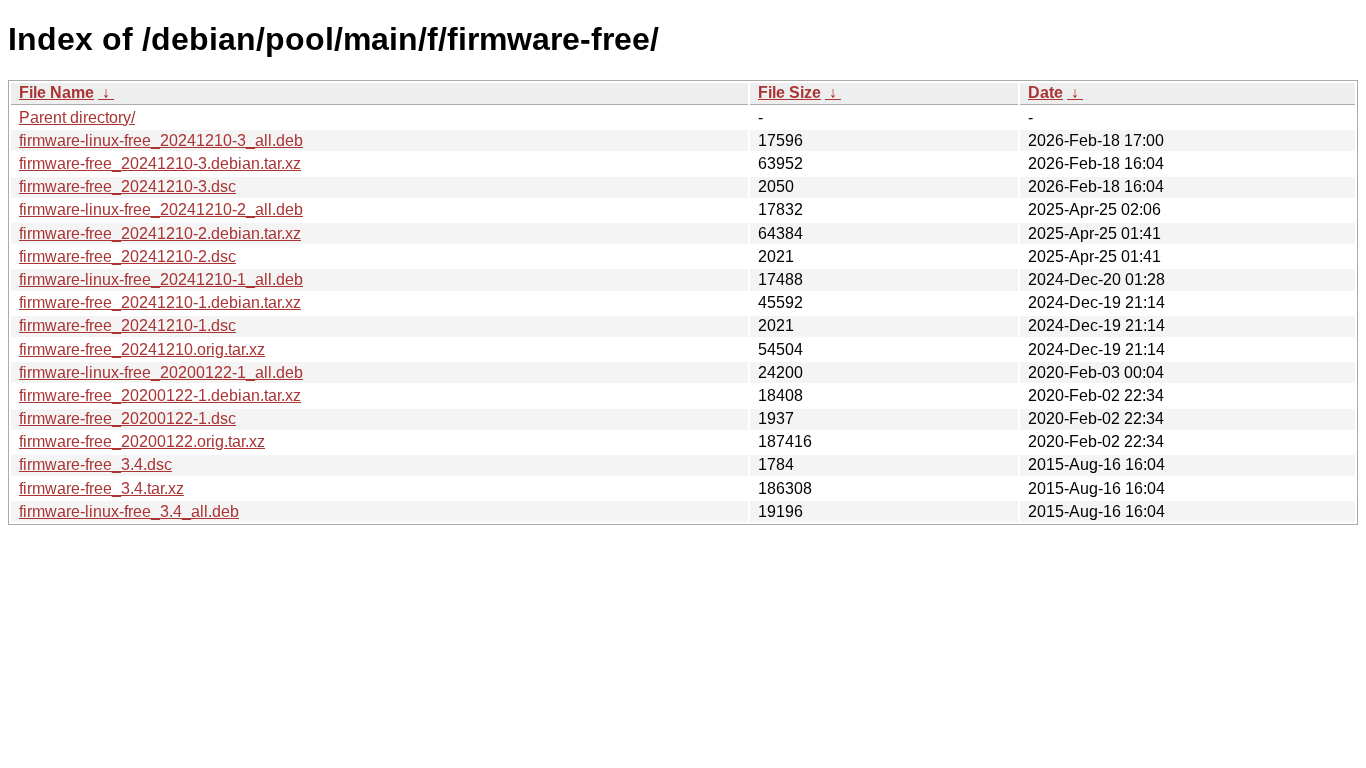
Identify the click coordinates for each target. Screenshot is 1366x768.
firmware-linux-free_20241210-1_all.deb (161, 279)
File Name (56, 92)
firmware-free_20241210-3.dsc (127, 186)
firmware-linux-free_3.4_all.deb (129, 511)
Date (1045, 92)
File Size (789, 92)
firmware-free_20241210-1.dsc (127, 325)
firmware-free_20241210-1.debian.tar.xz (160, 302)
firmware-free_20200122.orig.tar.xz (142, 441)
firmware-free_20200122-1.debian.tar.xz (160, 395)
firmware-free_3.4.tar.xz (101, 488)
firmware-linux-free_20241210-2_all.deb (161, 209)
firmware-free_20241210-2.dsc (127, 256)
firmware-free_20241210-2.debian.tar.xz (160, 233)
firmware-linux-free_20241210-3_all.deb (161, 140)
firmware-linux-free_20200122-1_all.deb (161, 372)
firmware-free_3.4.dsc (95, 464)
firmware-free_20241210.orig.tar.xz (142, 349)
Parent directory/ (77, 117)
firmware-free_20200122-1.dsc (127, 418)
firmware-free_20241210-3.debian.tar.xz (160, 163)
